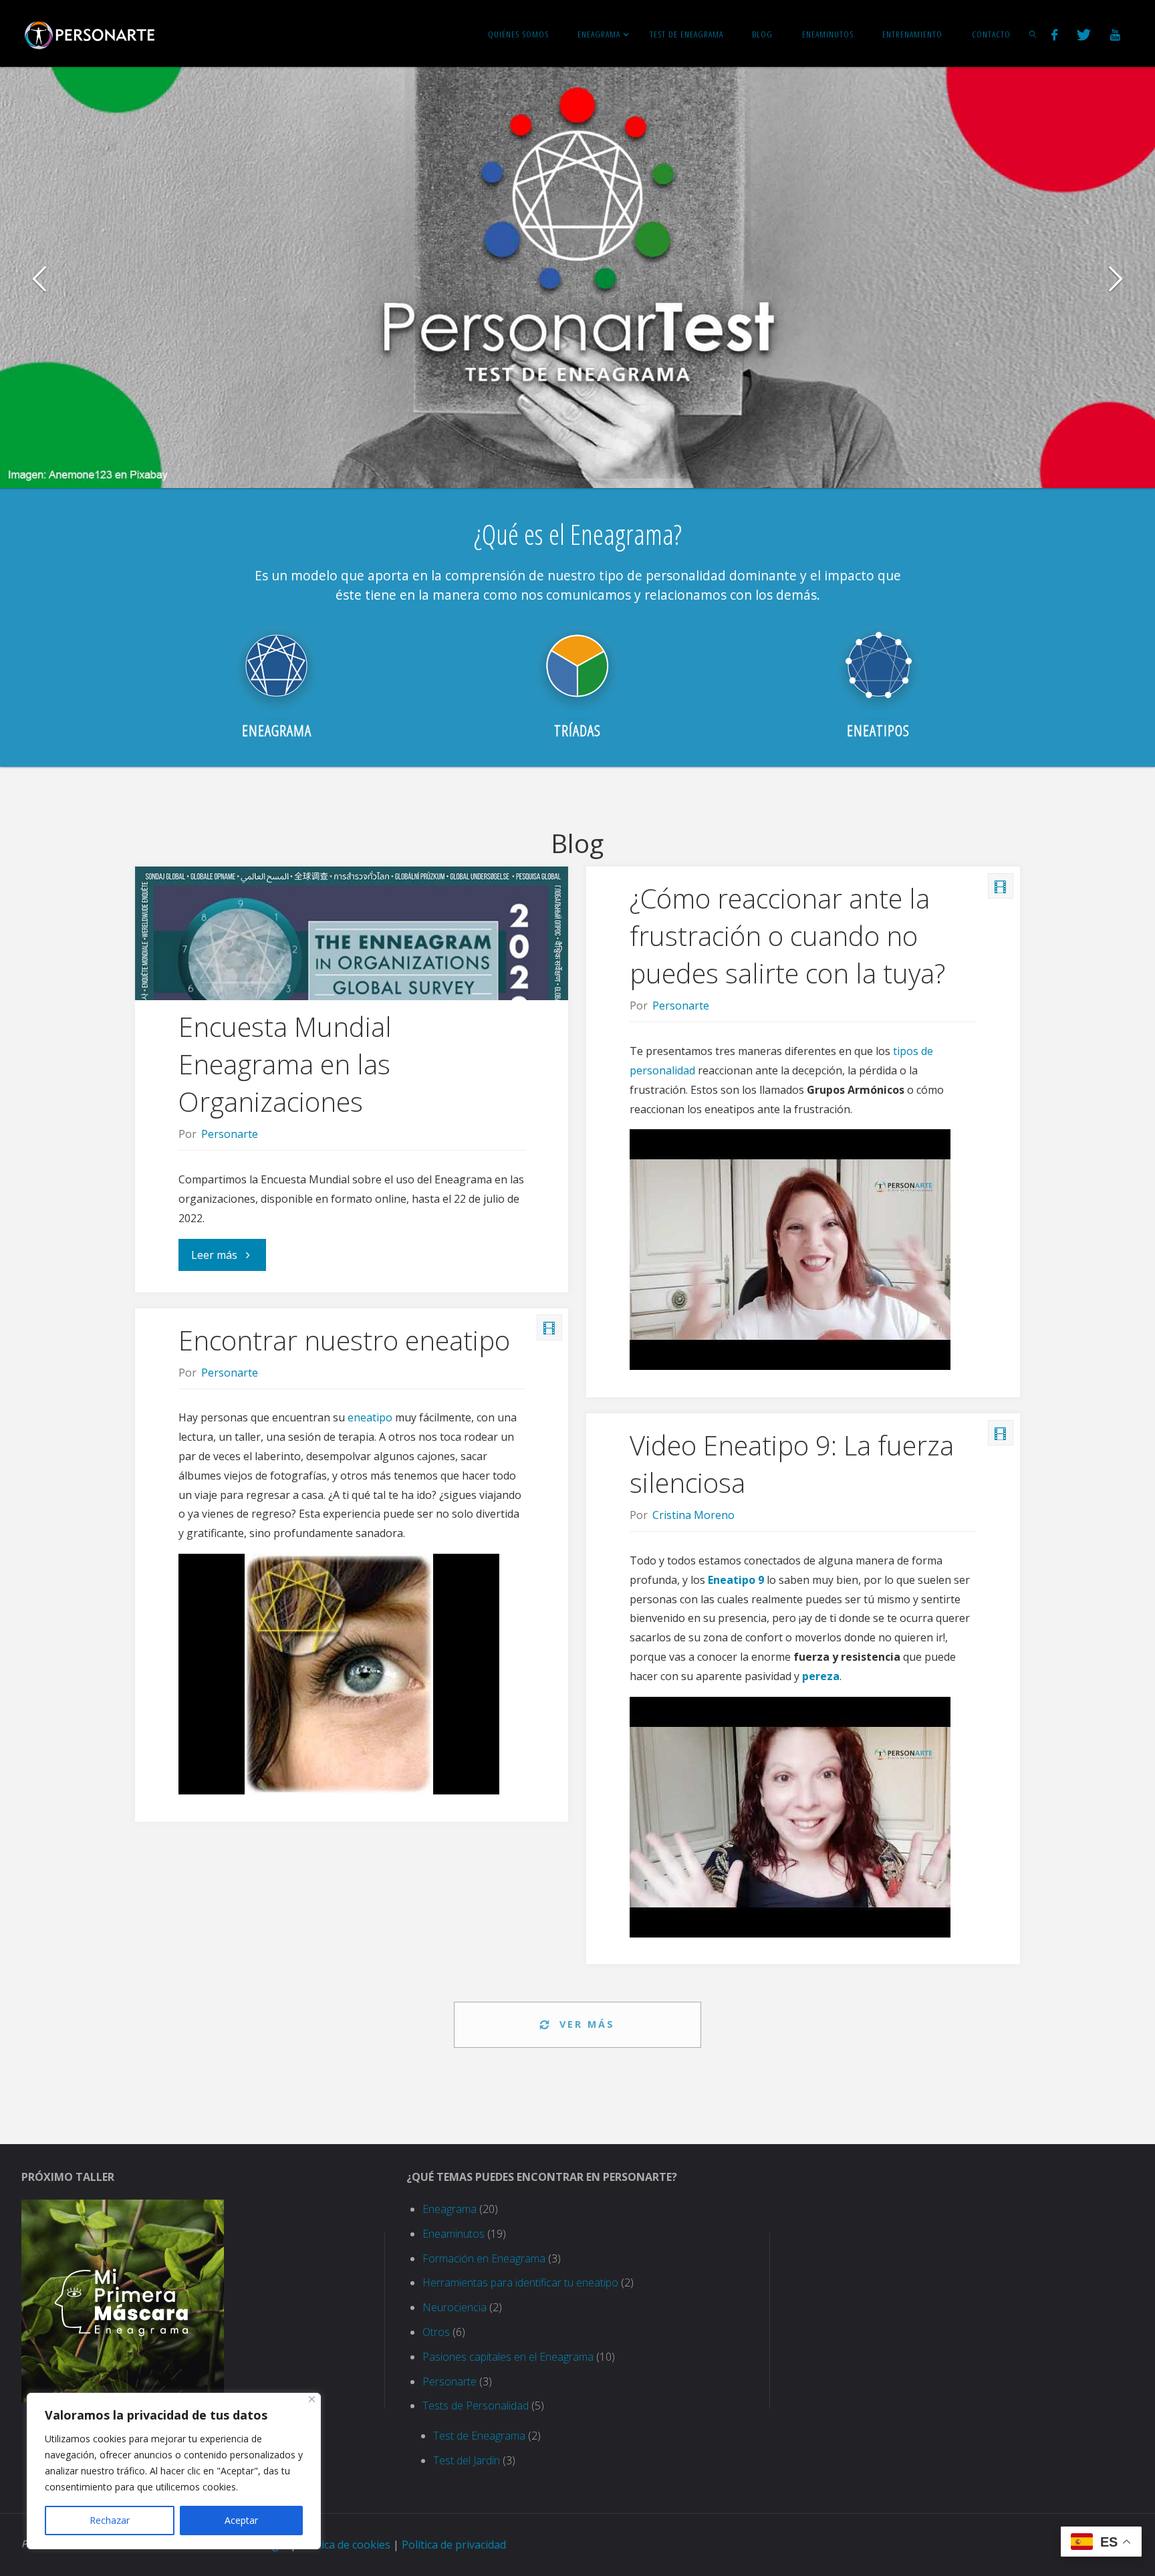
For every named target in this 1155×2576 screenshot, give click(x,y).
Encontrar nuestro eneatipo (344, 1340)
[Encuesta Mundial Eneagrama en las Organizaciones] (352, 960)
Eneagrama (450, 2209)
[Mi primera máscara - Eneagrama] (123, 2300)
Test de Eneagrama (479, 2436)
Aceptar (241, 2520)
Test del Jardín (467, 2460)
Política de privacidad (454, 2545)
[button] (40, 277)
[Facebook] (1054, 34)
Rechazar (110, 2520)
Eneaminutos (454, 2234)
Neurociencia (455, 2307)
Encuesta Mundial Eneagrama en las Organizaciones (285, 1064)
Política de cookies (345, 2545)
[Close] (312, 2399)
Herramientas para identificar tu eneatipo (520, 2282)
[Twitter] (1083, 34)
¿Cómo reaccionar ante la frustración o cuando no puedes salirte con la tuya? (787, 936)
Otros (436, 2332)
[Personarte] (90, 33)
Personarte (450, 2381)
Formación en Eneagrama (484, 2258)
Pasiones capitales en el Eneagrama (508, 2357)
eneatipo (370, 1417)
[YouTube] (1115, 34)
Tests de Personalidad (476, 2406)
